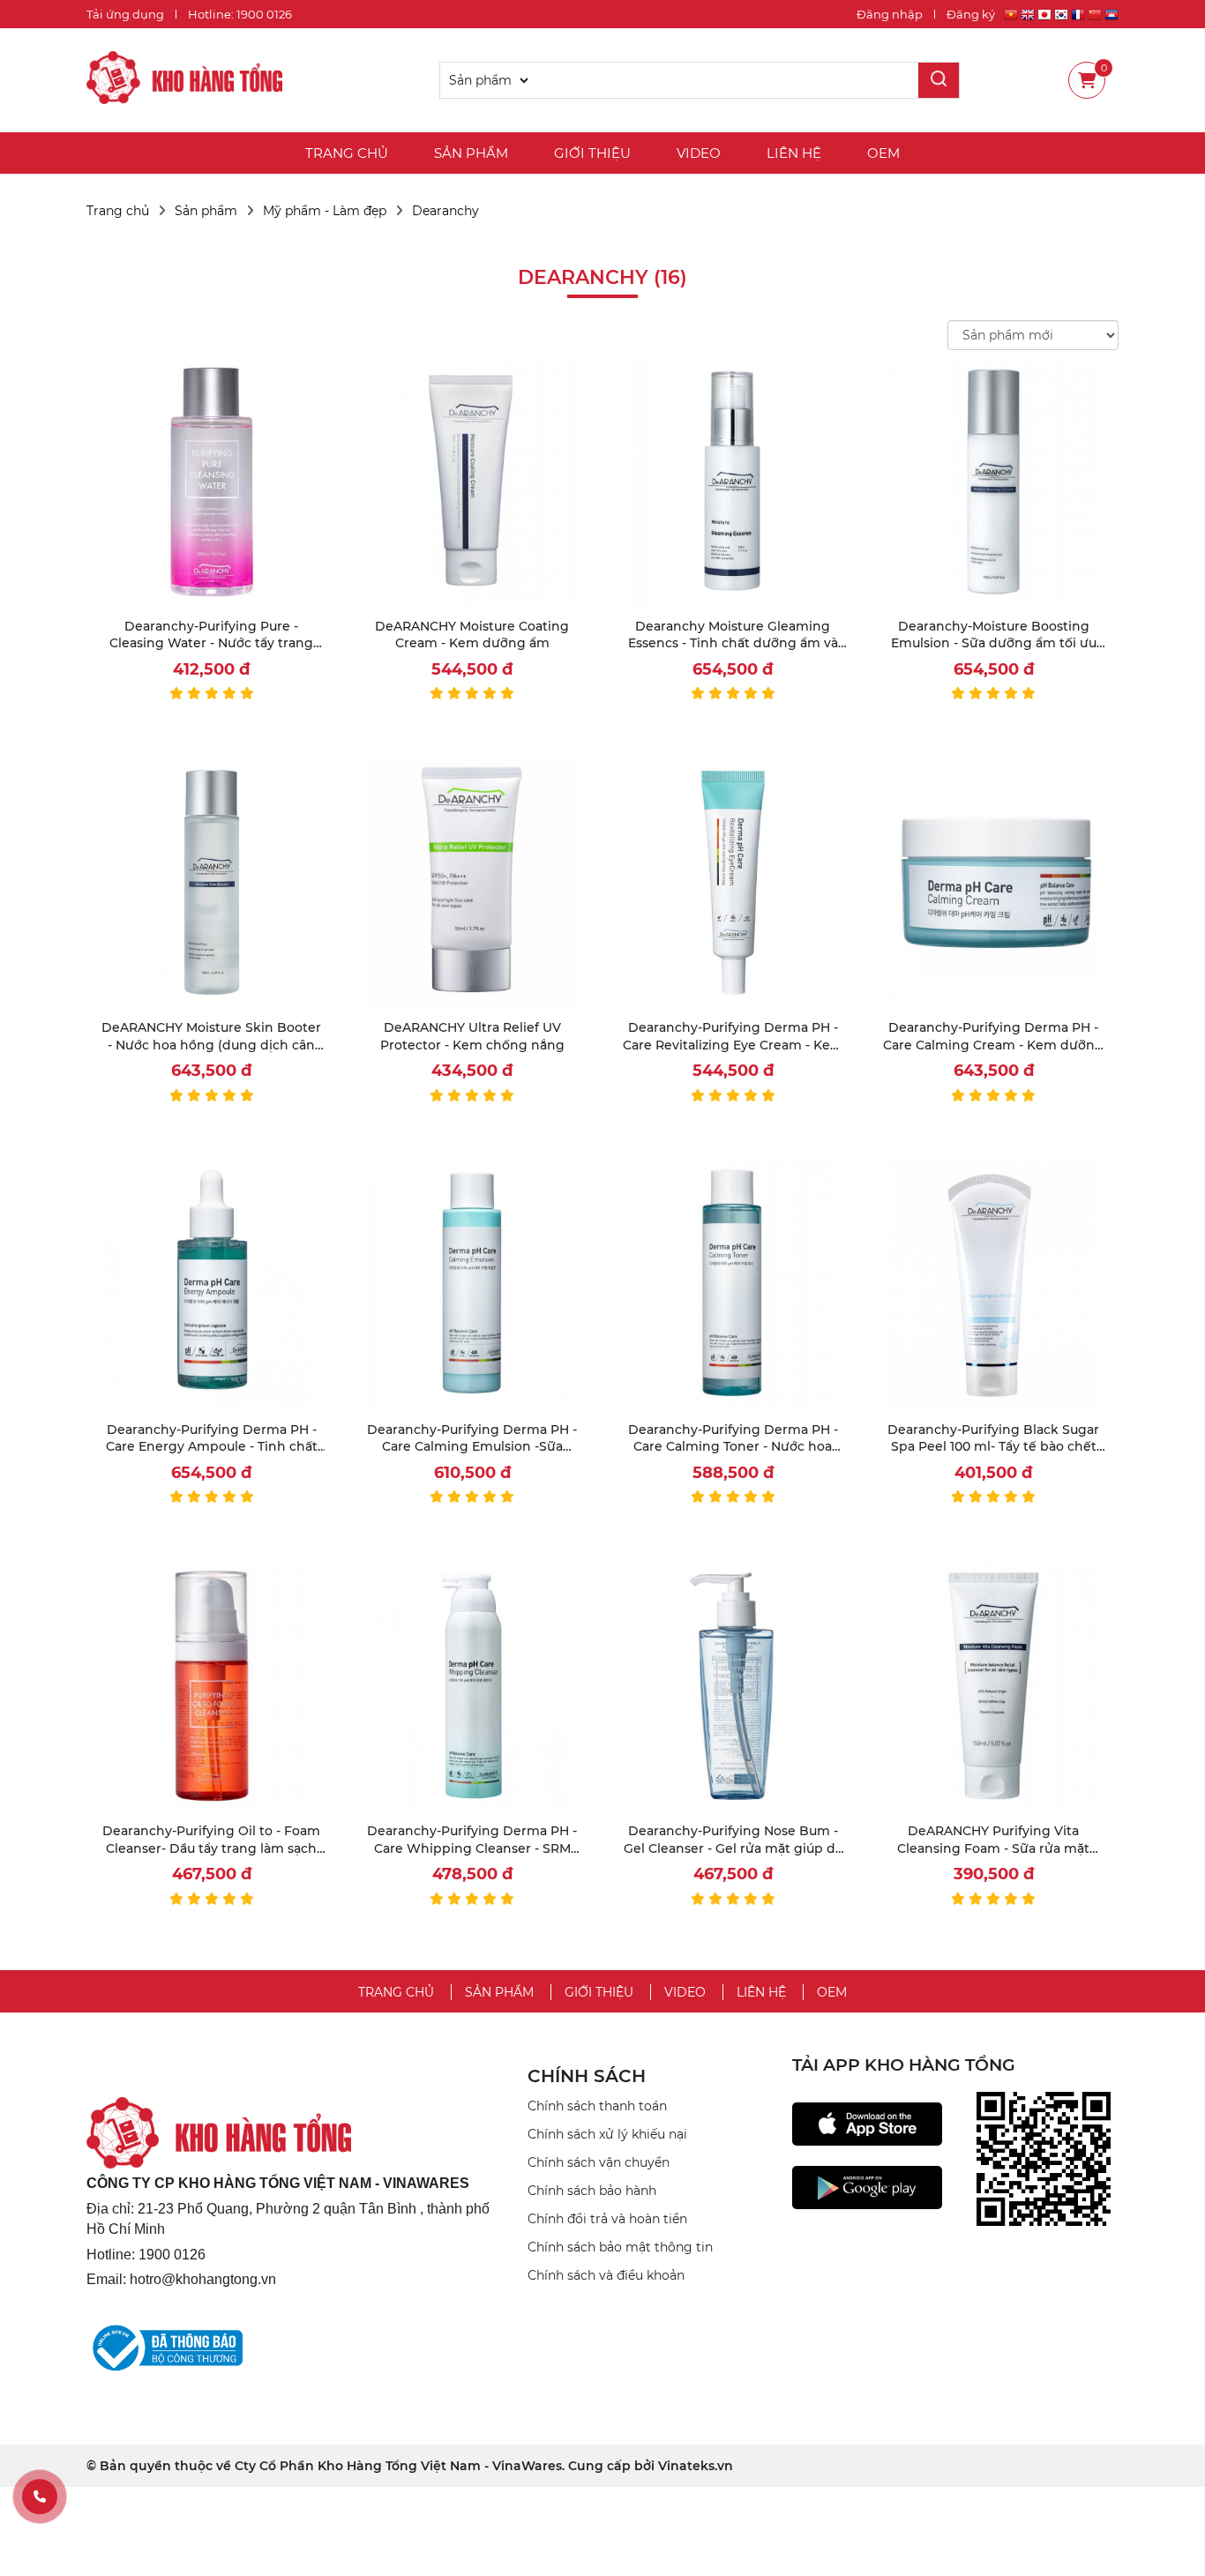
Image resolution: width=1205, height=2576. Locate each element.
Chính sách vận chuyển (599, 2162)
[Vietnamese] (1011, 17)
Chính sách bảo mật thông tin (620, 2247)
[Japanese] (1044, 17)
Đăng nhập (890, 14)
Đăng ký (971, 14)
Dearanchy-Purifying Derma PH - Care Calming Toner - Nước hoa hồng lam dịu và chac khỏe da (733, 1447)
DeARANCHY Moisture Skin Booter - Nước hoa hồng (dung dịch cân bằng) (211, 1045)
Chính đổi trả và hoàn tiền (607, 2219)
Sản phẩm (471, 153)
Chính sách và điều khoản (606, 2275)
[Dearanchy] (184, 80)
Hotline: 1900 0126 (240, 14)
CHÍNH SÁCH (587, 2076)
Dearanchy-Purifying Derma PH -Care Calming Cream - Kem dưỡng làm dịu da (993, 1045)
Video (699, 153)
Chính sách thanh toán (597, 2106)
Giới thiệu (592, 153)
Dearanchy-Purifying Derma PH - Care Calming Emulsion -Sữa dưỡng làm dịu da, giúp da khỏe (472, 1447)
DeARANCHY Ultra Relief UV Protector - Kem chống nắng (472, 1036)
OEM (883, 153)
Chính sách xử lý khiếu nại (607, 2134)
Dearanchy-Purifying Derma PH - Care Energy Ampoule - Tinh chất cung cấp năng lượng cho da (212, 1447)
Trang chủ (347, 153)
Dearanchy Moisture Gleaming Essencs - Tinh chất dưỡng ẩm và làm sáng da (733, 643)
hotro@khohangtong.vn (203, 2279)
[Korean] (1061, 17)
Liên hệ (794, 153)
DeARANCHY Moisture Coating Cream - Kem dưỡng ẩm (472, 635)
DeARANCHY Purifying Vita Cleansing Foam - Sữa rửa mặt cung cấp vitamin (993, 1848)
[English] (1028, 17)
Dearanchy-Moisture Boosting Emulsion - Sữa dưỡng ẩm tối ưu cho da (994, 643)
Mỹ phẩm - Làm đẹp (325, 211)
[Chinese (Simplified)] (1095, 17)
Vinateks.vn (696, 2466)
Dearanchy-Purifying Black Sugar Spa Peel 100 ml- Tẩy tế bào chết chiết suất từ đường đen (993, 1447)
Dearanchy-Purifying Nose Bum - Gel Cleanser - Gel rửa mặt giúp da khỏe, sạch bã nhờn (733, 1848)
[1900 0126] (40, 2497)
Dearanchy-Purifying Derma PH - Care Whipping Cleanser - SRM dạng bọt (472, 1848)
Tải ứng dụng (125, 14)
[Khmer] (1111, 17)
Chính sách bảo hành (592, 2191)
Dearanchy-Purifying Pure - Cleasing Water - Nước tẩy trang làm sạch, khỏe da (211, 643)
